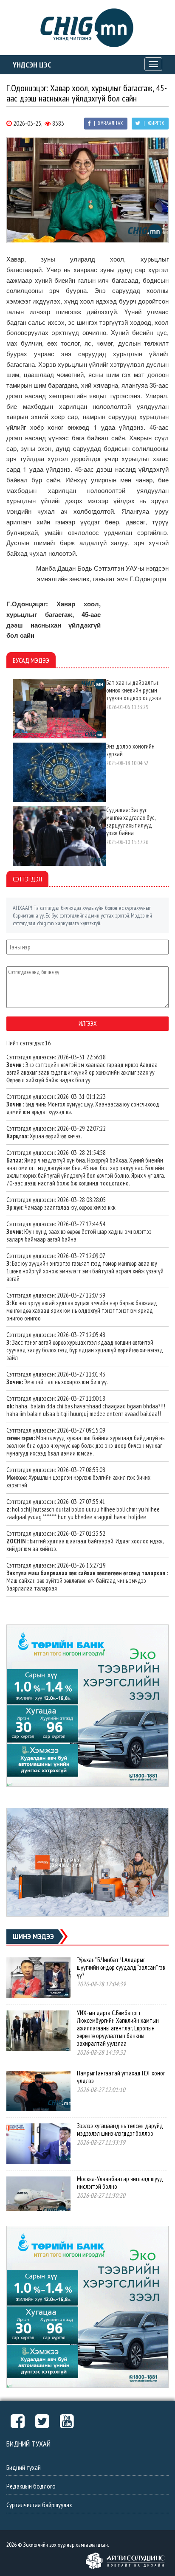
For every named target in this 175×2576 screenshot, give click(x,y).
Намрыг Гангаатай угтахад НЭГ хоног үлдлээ (121, 2077)
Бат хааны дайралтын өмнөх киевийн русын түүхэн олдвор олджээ (134, 690)
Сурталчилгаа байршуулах (39, 2505)
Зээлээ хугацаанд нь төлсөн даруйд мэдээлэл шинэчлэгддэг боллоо (120, 2130)
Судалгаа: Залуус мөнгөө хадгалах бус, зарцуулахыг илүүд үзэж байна (131, 821)
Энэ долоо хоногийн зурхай (130, 750)
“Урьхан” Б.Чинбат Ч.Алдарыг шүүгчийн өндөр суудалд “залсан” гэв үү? (121, 1967)
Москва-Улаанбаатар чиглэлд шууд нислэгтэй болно (120, 2183)
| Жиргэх (153, 123)
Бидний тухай (24, 2467)
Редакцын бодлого (31, 2486)
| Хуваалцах (108, 123)
